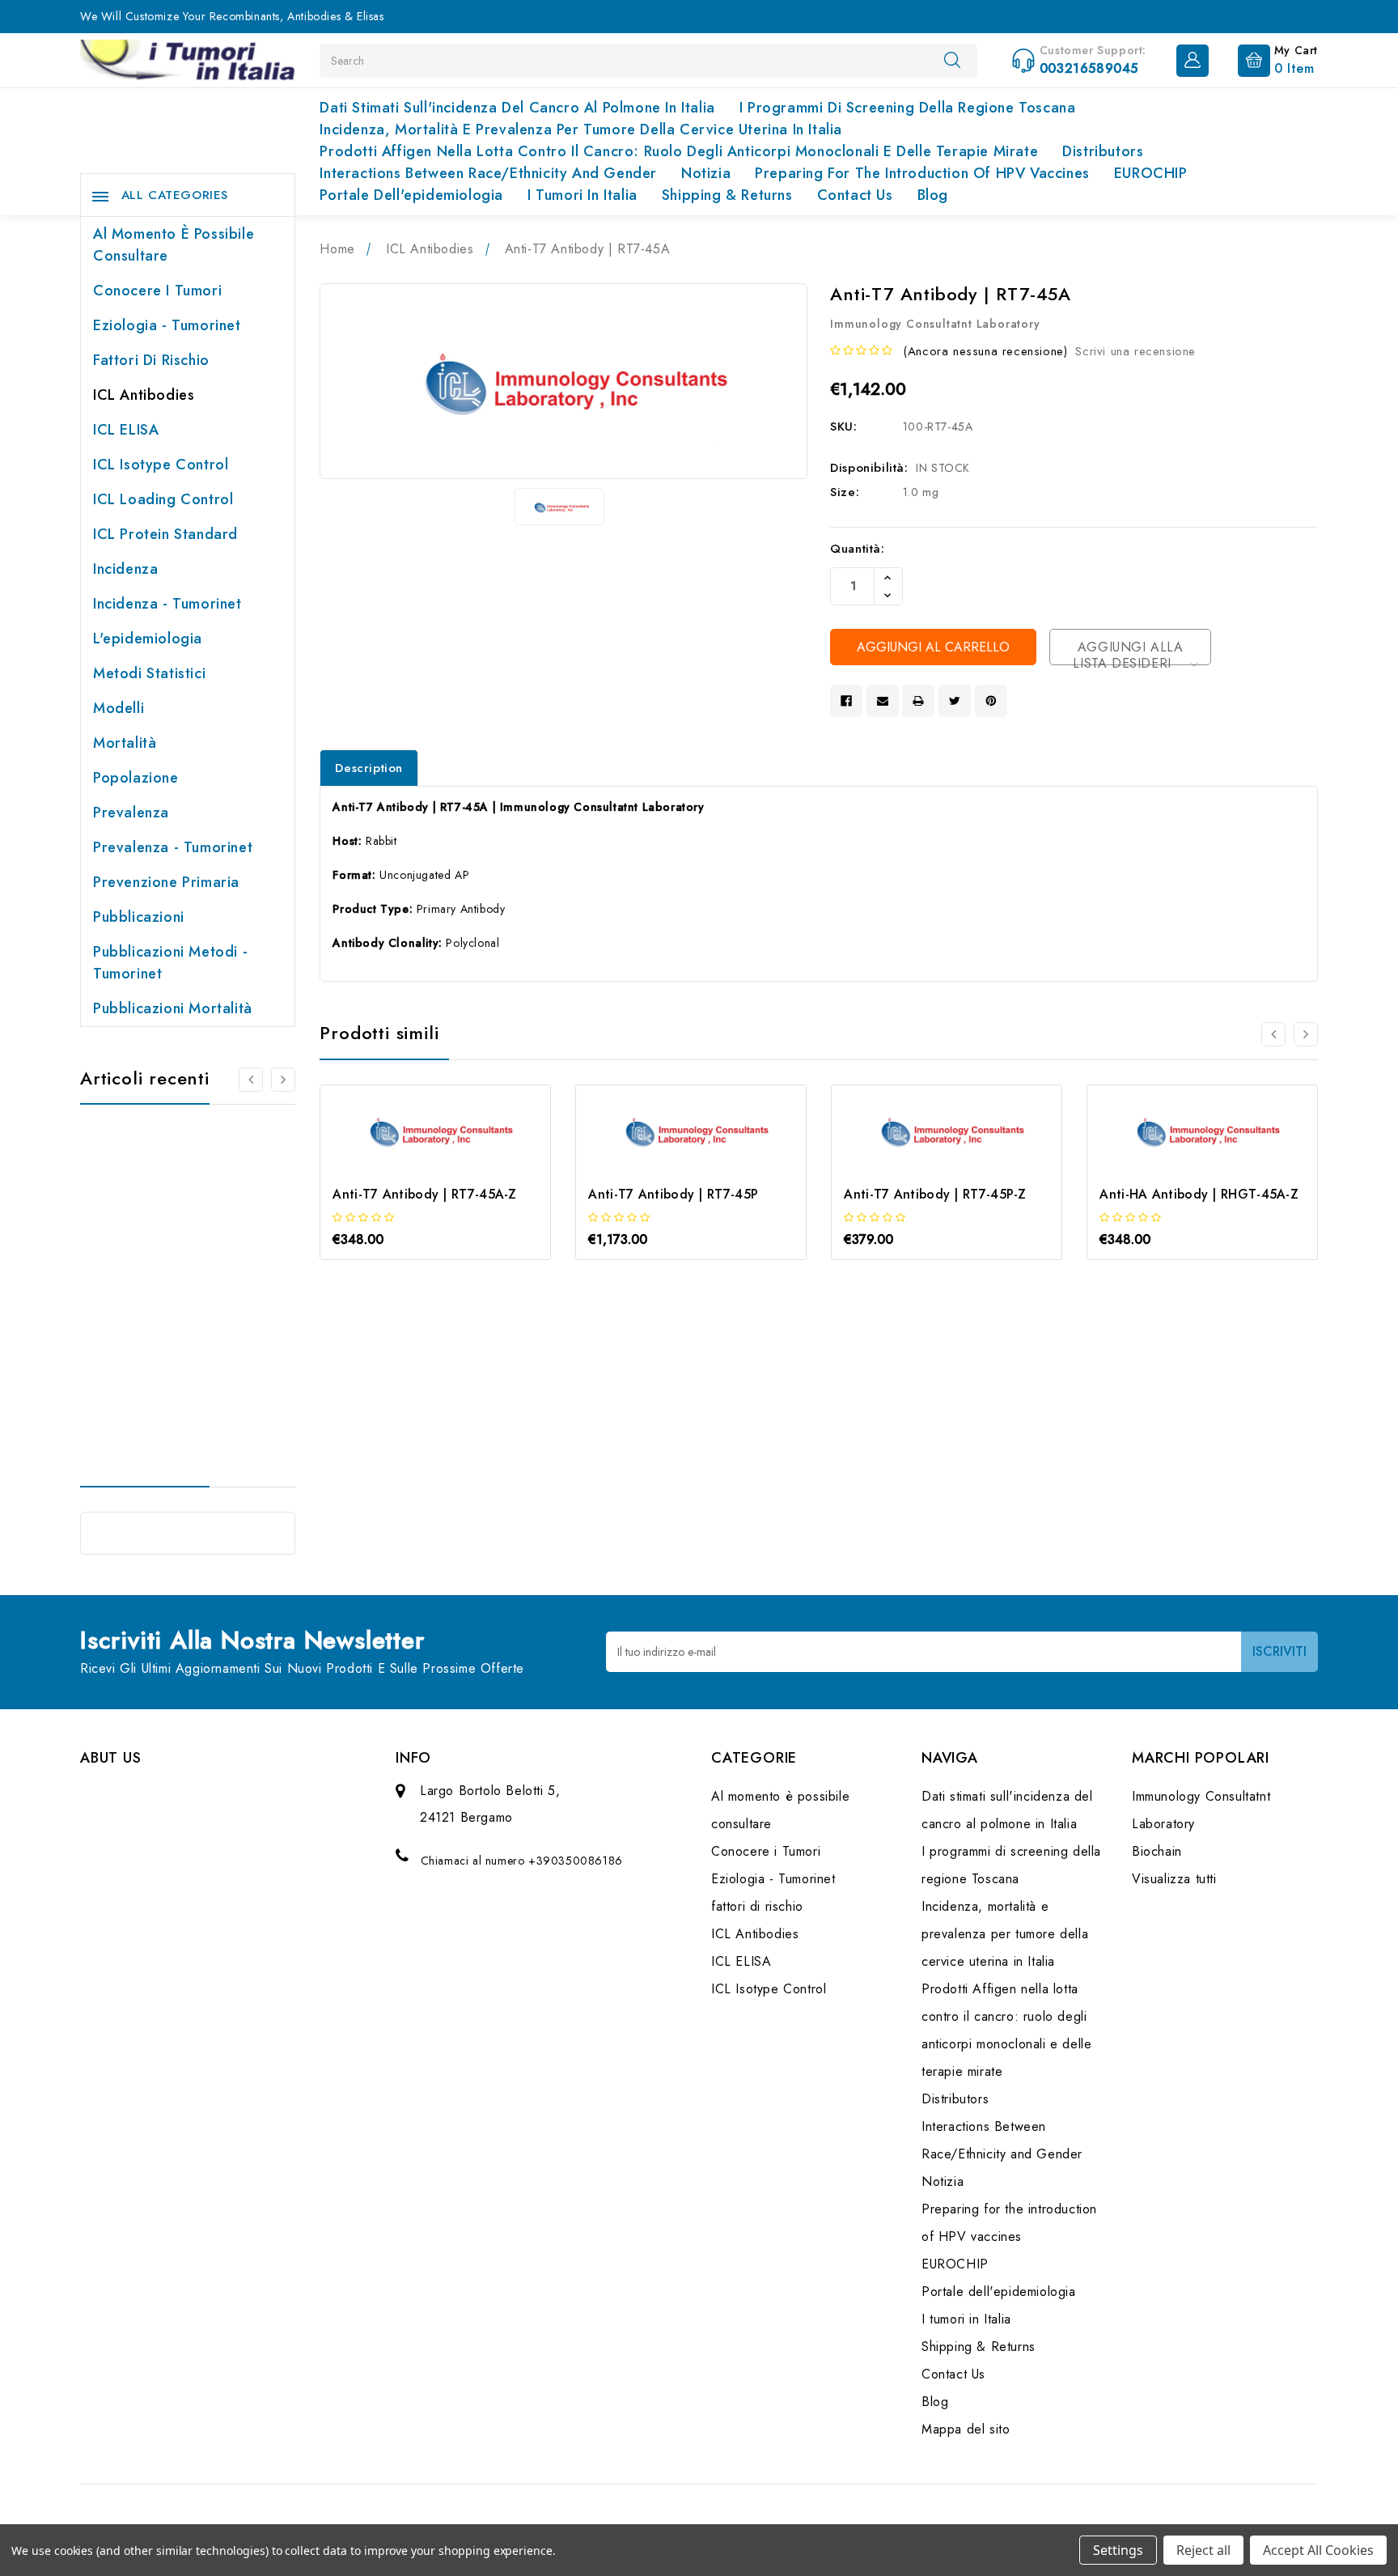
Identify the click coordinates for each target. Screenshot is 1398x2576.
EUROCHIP (1151, 173)
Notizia (706, 173)
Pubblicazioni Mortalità (173, 1008)
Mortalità (125, 743)
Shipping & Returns (727, 195)
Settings (1118, 2550)
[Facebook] (846, 701)
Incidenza (125, 569)
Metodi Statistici (149, 673)
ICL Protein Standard (165, 534)
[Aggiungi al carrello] (414, 1162)
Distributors (1103, 151)
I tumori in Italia (582, 195)
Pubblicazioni (139, 917)
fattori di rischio (151, 360)
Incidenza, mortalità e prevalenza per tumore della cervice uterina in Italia (581, 129)
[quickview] (458, 1162)
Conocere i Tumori (157, 291)
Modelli (119, 708)
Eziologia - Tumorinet (167, 325)
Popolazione (136, 778)
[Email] (883, 701)
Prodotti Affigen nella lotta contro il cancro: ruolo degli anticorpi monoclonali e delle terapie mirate (679, 151)
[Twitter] (955, 701)
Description (369, 768)
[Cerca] (952, 60)
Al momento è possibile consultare (174, 245)
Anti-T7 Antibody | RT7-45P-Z (935, 1194)
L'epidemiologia (148, 639)
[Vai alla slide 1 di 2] (251, 1080)
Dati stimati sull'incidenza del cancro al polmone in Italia (517, 108)
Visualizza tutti (1174, 1879)
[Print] (918, 701)
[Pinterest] (991, 701)
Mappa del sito (966, 2429)
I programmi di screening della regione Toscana (908, 108)
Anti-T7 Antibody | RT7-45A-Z (424, 1194)
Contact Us (855, 195)
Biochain (1157, 1851)
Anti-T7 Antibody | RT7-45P (673, 1194)
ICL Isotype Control (161, 465)
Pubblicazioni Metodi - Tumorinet (170, 963)
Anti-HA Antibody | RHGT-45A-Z (1199, 1194)
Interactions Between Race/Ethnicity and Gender (488, 173)
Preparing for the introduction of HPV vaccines (922, 173)
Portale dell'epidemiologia (411, 195)
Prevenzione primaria (166, 882)
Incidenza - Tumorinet (167, 604)
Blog (933, 195)
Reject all (1203, 2550)
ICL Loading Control (163, 499)
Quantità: (857, 549)
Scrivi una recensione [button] (1135, 351)
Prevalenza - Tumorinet (173, 847)
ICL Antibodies (144, 395)
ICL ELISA (126, 430)
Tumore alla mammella (167, 1285)
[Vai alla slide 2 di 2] (1273, 1034)
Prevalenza (131, 813)
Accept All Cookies (1318, 2550)
